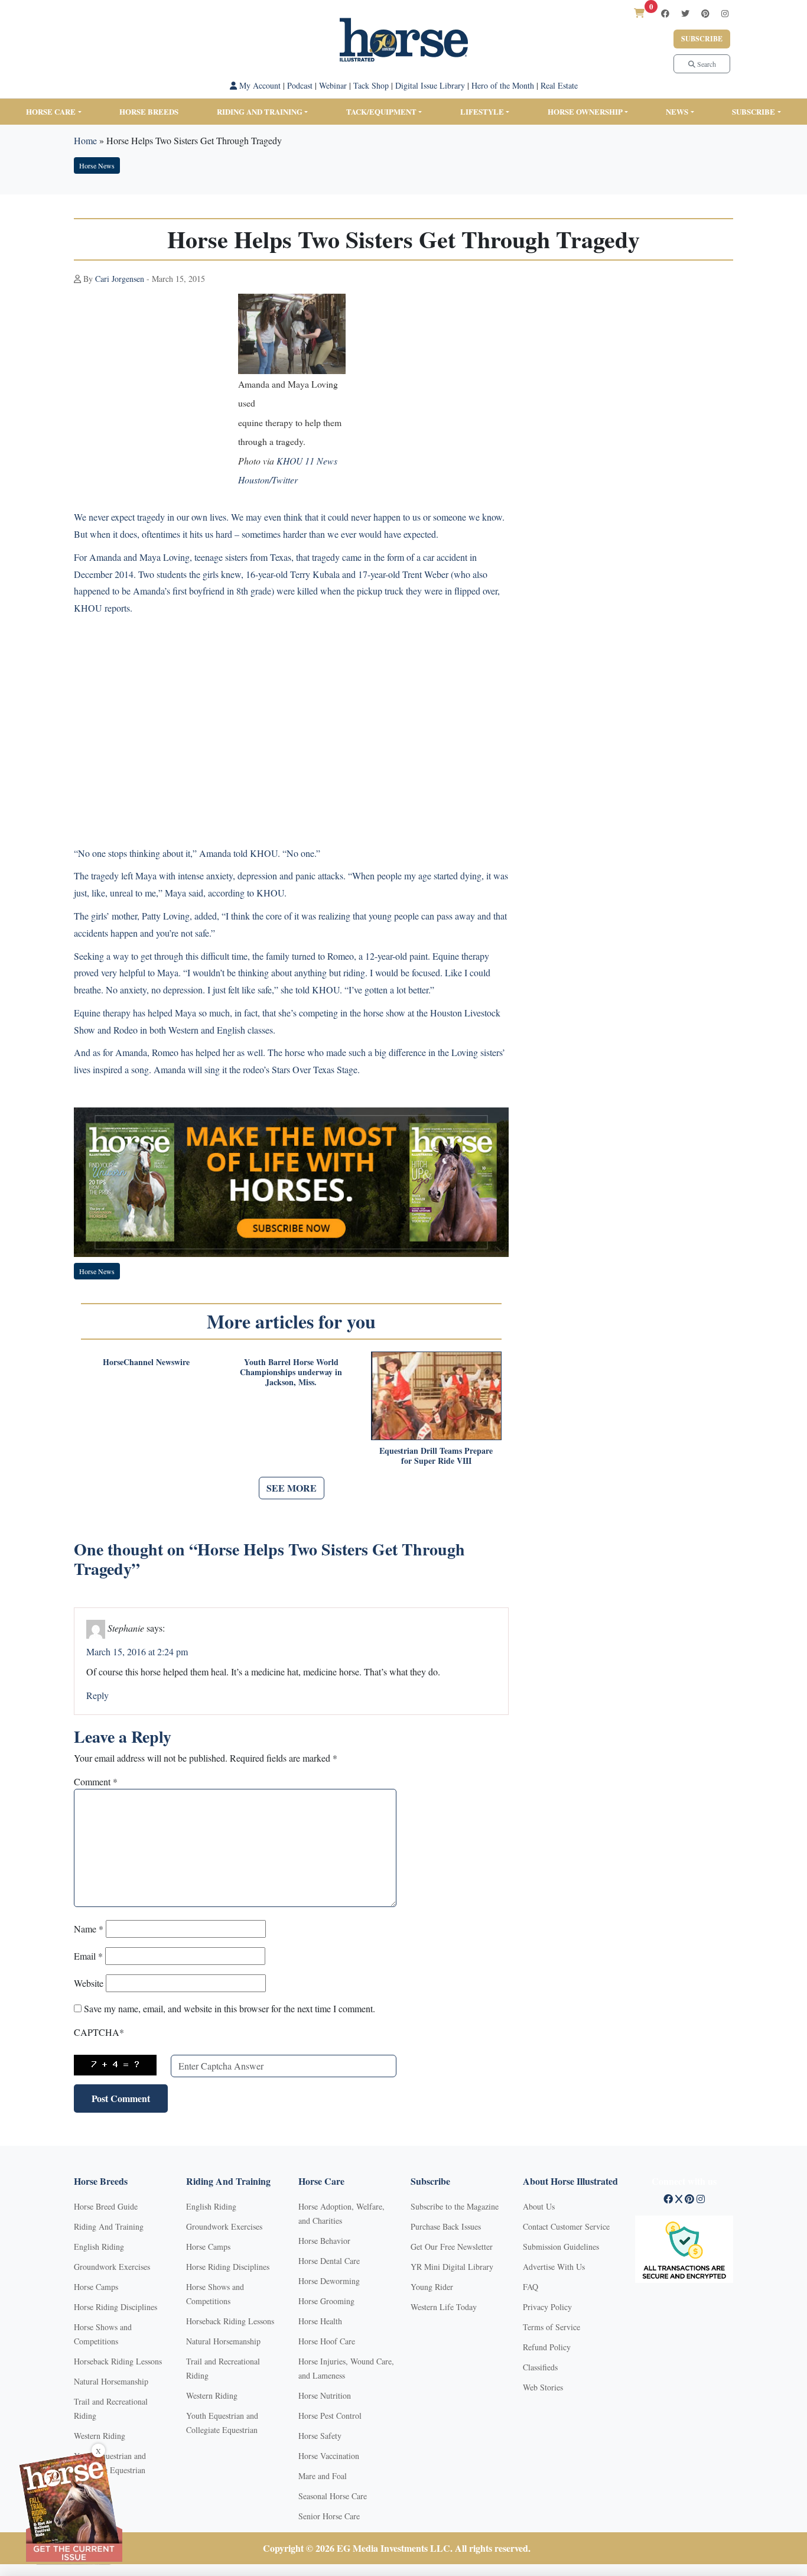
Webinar (333, 85)
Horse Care (51, 111)
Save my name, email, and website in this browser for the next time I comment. (230, 2008)
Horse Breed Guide (106, 2206)
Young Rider (432, 2287)
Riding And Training (109, 2226)
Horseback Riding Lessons (118, 2361)
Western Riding (100, 2436)
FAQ (531, 2287)
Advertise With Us (554, 2267)
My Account (259, 85)
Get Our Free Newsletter (452, 2247)
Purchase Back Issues (446, 2226)
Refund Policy (547, 2347)
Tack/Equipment (381, 111)
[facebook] (665, 13)
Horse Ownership (585, 111)
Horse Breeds (149, 111)
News (677, 111)
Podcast (300, 85)
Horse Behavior (324, 2241)
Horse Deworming (329, 2281)
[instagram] (725, 13)
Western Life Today (444, 2307)
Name (89, 1929)
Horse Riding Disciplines (115, 2307)
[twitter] (685, 13)
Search (706, 64)
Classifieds (540, 2367)
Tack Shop (371, 85)
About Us (539, 2206)
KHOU (88, 608)
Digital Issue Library (430, 85)
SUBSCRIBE (754, 111)
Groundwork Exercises (112, 2267)
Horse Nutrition (325, 2395)
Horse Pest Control (330, 2416)
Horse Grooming (326, 2301)
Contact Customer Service (566, 2226)
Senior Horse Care (329, 2516)
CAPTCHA (99, 2032)
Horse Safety (320, 2436)
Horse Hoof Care (327, 2341)
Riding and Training (260, 111)
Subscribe (702, 39)
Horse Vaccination (329, 2456)
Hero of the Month (503, 85)
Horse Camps (96, 2287)
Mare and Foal (323, 2476)
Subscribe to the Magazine (455, 2206)
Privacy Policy (547, 2307)
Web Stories (543, 2387)
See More (292, 1488)
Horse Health (320, 2321)
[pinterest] (705, 13)
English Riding (99, 2247)
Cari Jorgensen (120, 279)
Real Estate (559, 85)
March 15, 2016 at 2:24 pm (137, 1651)
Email (88, 1956)
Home (85, 140)
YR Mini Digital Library (452, 2267)
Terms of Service (551, 2327)
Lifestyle (482, 111)
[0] (639, 13)
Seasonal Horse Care (333, 2496)
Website (89, 1983)
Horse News (97, 165)
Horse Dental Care (329, 2261)
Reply (97, 1695)
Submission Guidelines (561, 2247)
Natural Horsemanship (111, 2381)
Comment (96, 1781)
